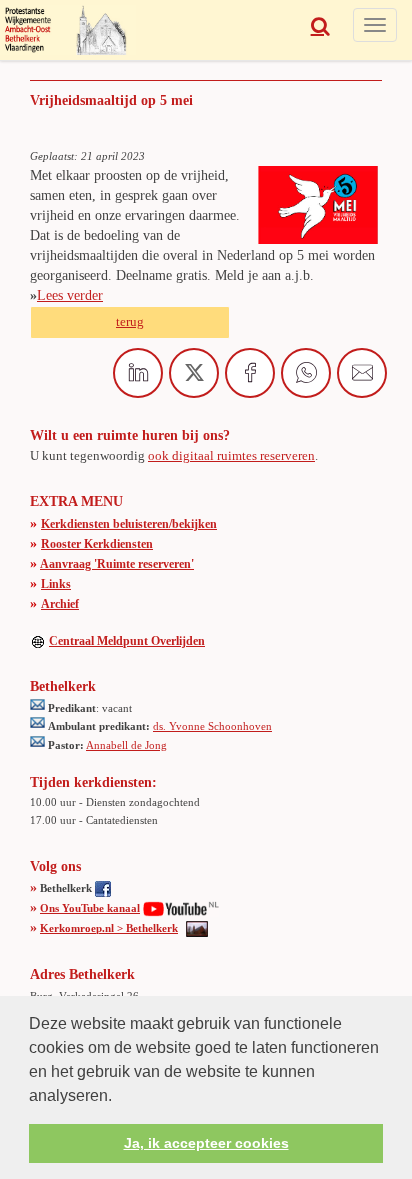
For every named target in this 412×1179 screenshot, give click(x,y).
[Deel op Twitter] (194, 373)
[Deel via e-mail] (362, 373)
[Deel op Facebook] (250, 373)
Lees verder (70, 295)
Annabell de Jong (126, 745)
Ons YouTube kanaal (90, 908)
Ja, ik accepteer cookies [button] (206, 1143)
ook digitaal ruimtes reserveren (231, 455)
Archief (60, 604)
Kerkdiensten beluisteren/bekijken (129, 524)
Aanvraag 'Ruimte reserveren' (117, 564)
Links (56, 584)
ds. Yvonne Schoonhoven (212, 726)
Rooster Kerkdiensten (97, 544)
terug (130, 321)
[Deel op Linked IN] (138, 373)
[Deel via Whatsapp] (306, 373)
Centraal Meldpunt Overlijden (127, 641)
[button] (119, 1097)
